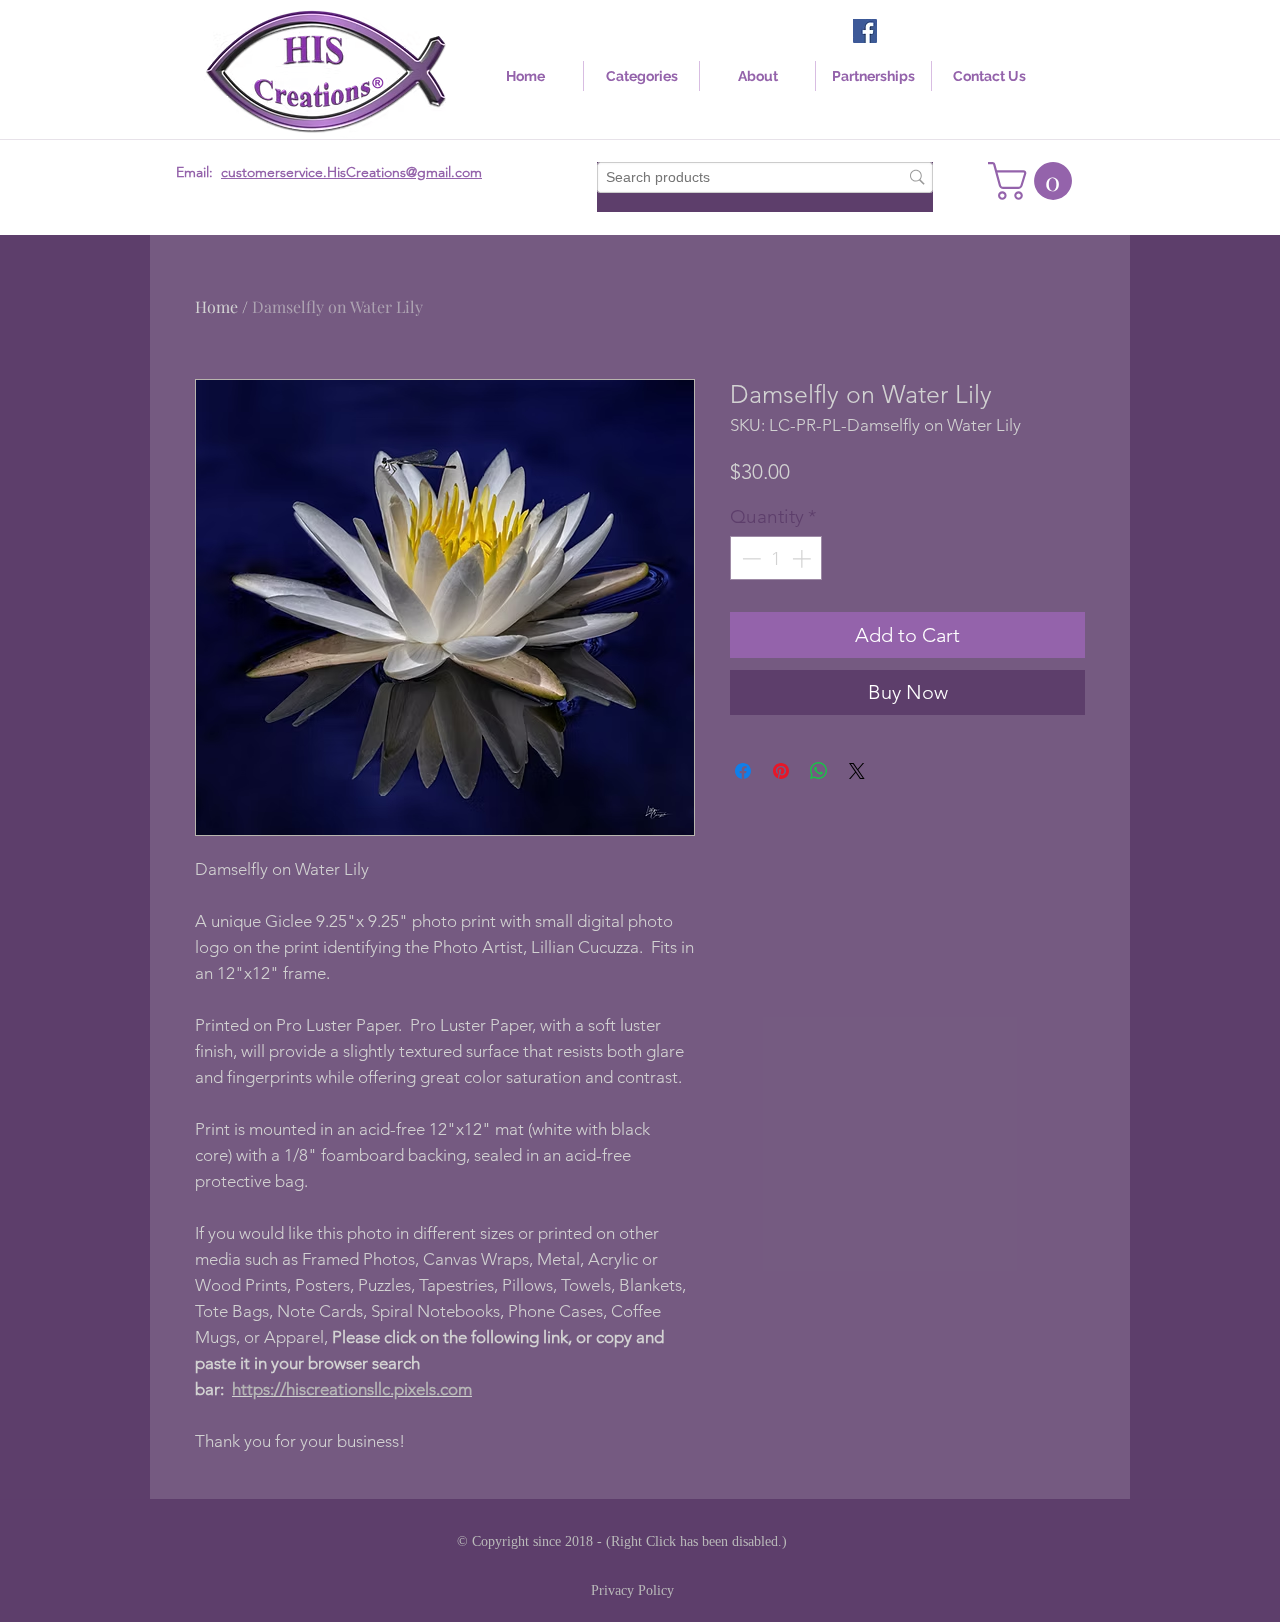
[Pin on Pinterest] (781, 771)
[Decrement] (749, 558)
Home (216, 306)
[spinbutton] (776, 558)
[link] (1034, 181)
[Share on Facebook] (743, 771)
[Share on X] (857, 771)
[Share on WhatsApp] (819, 771)
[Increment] (803, 558)
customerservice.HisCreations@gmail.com (351, 172)
